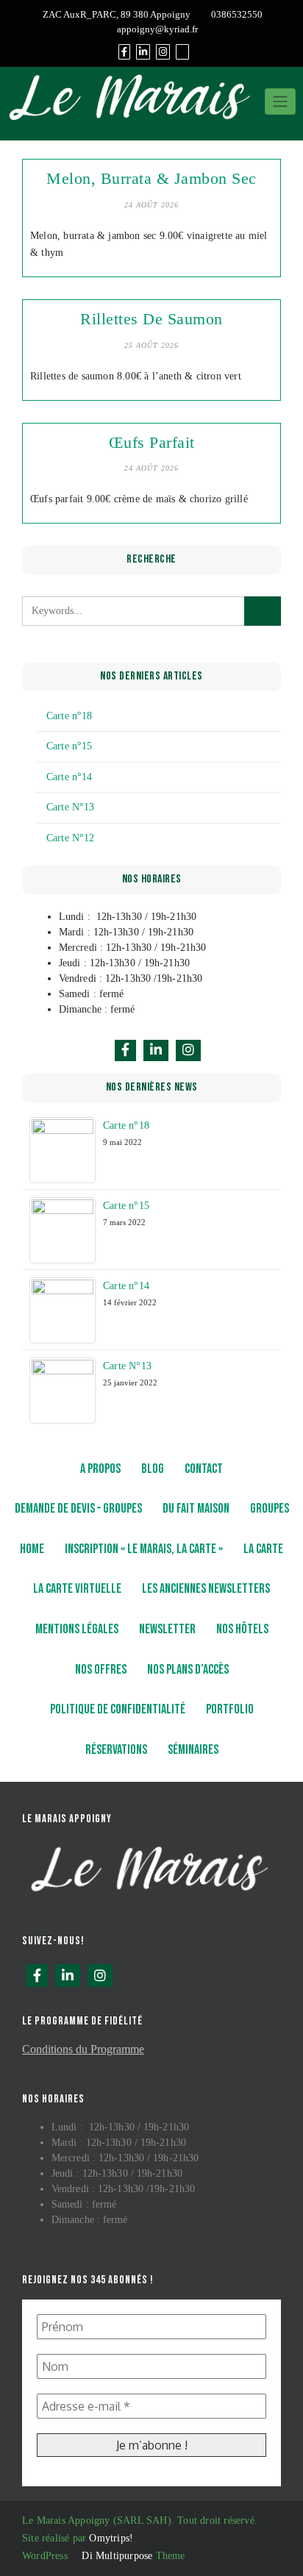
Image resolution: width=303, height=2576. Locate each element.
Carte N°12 (70, 838)
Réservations (116, 1750)
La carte (263, 1549)
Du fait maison (196, 1509)
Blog (153, 1469)
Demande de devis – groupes (78, 1509)
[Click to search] (263, 611)
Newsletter (167, 1629)
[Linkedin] (143, 52)
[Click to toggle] (280, 101)
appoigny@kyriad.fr (157, 29)
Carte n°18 (69, 716)
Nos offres (101, 1670)
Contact (204, 1469)
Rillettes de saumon (151, 319)
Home (32, 1549)
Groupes (270, 1509)
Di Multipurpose (115, 2556)
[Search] (182, 52)
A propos (100, 1469)
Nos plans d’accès (188, 1670)
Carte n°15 (69, 746)
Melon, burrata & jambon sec (151, 178)
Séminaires (193, 1750)
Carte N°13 (70, 807)
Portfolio (230, 1709)
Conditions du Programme (83, 2049)
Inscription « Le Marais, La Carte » (144, 1549)
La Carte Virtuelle (77, 1589)
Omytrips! (111, 2538)
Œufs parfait (152, 442)
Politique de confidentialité (118, 1709)
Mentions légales (77, 1629)
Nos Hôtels (242, 1629)
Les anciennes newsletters (206, 1589)
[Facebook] (124, 52)
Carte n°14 (69, 777)
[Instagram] (163, 52)
